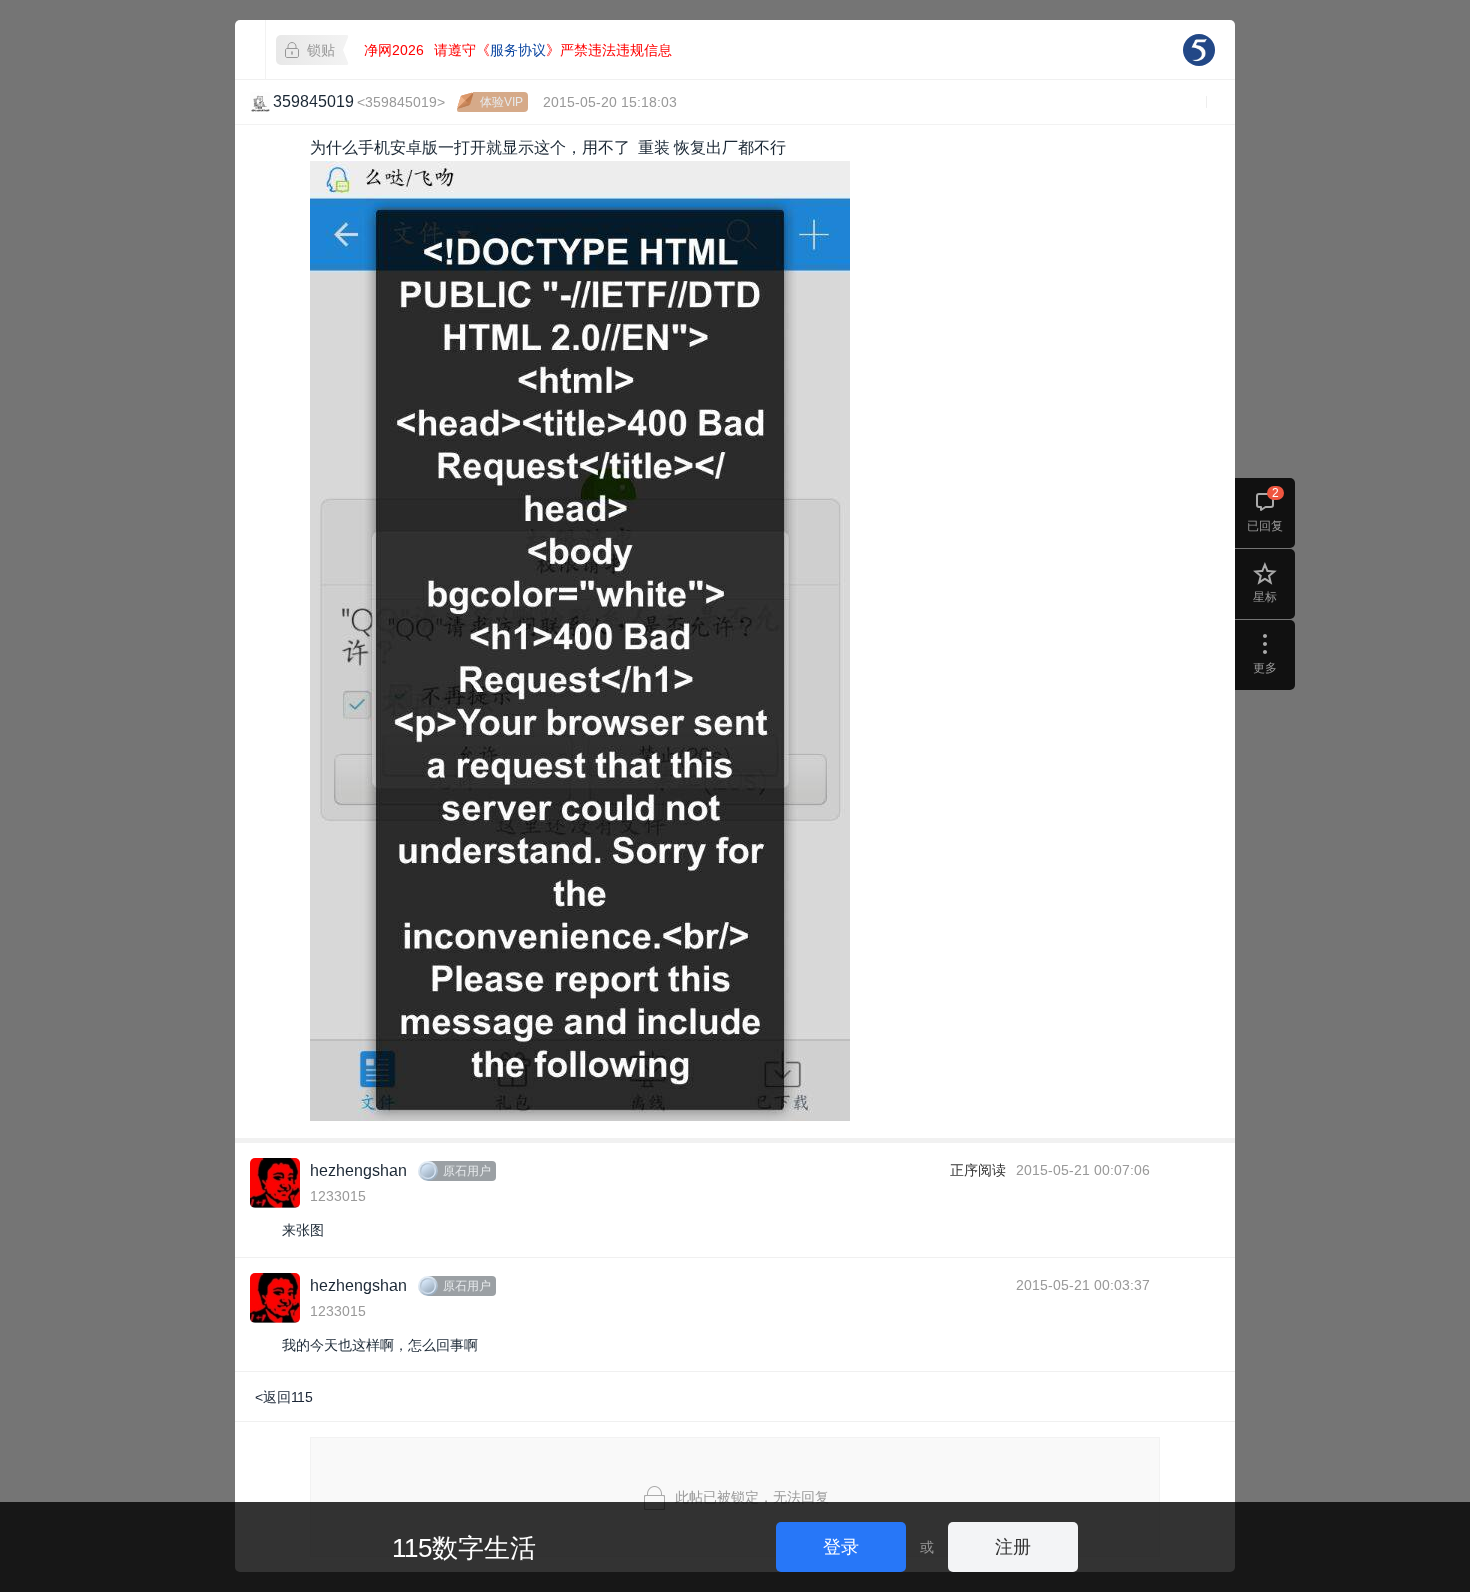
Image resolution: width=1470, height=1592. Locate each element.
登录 (841, 1547)
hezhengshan (358, 1170)
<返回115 (284, 1397)
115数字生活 (464, 1548)
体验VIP (501, 102)
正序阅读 (978, 1170)
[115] (1199, 50)
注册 (1013, 1547)
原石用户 (467, 1171)
